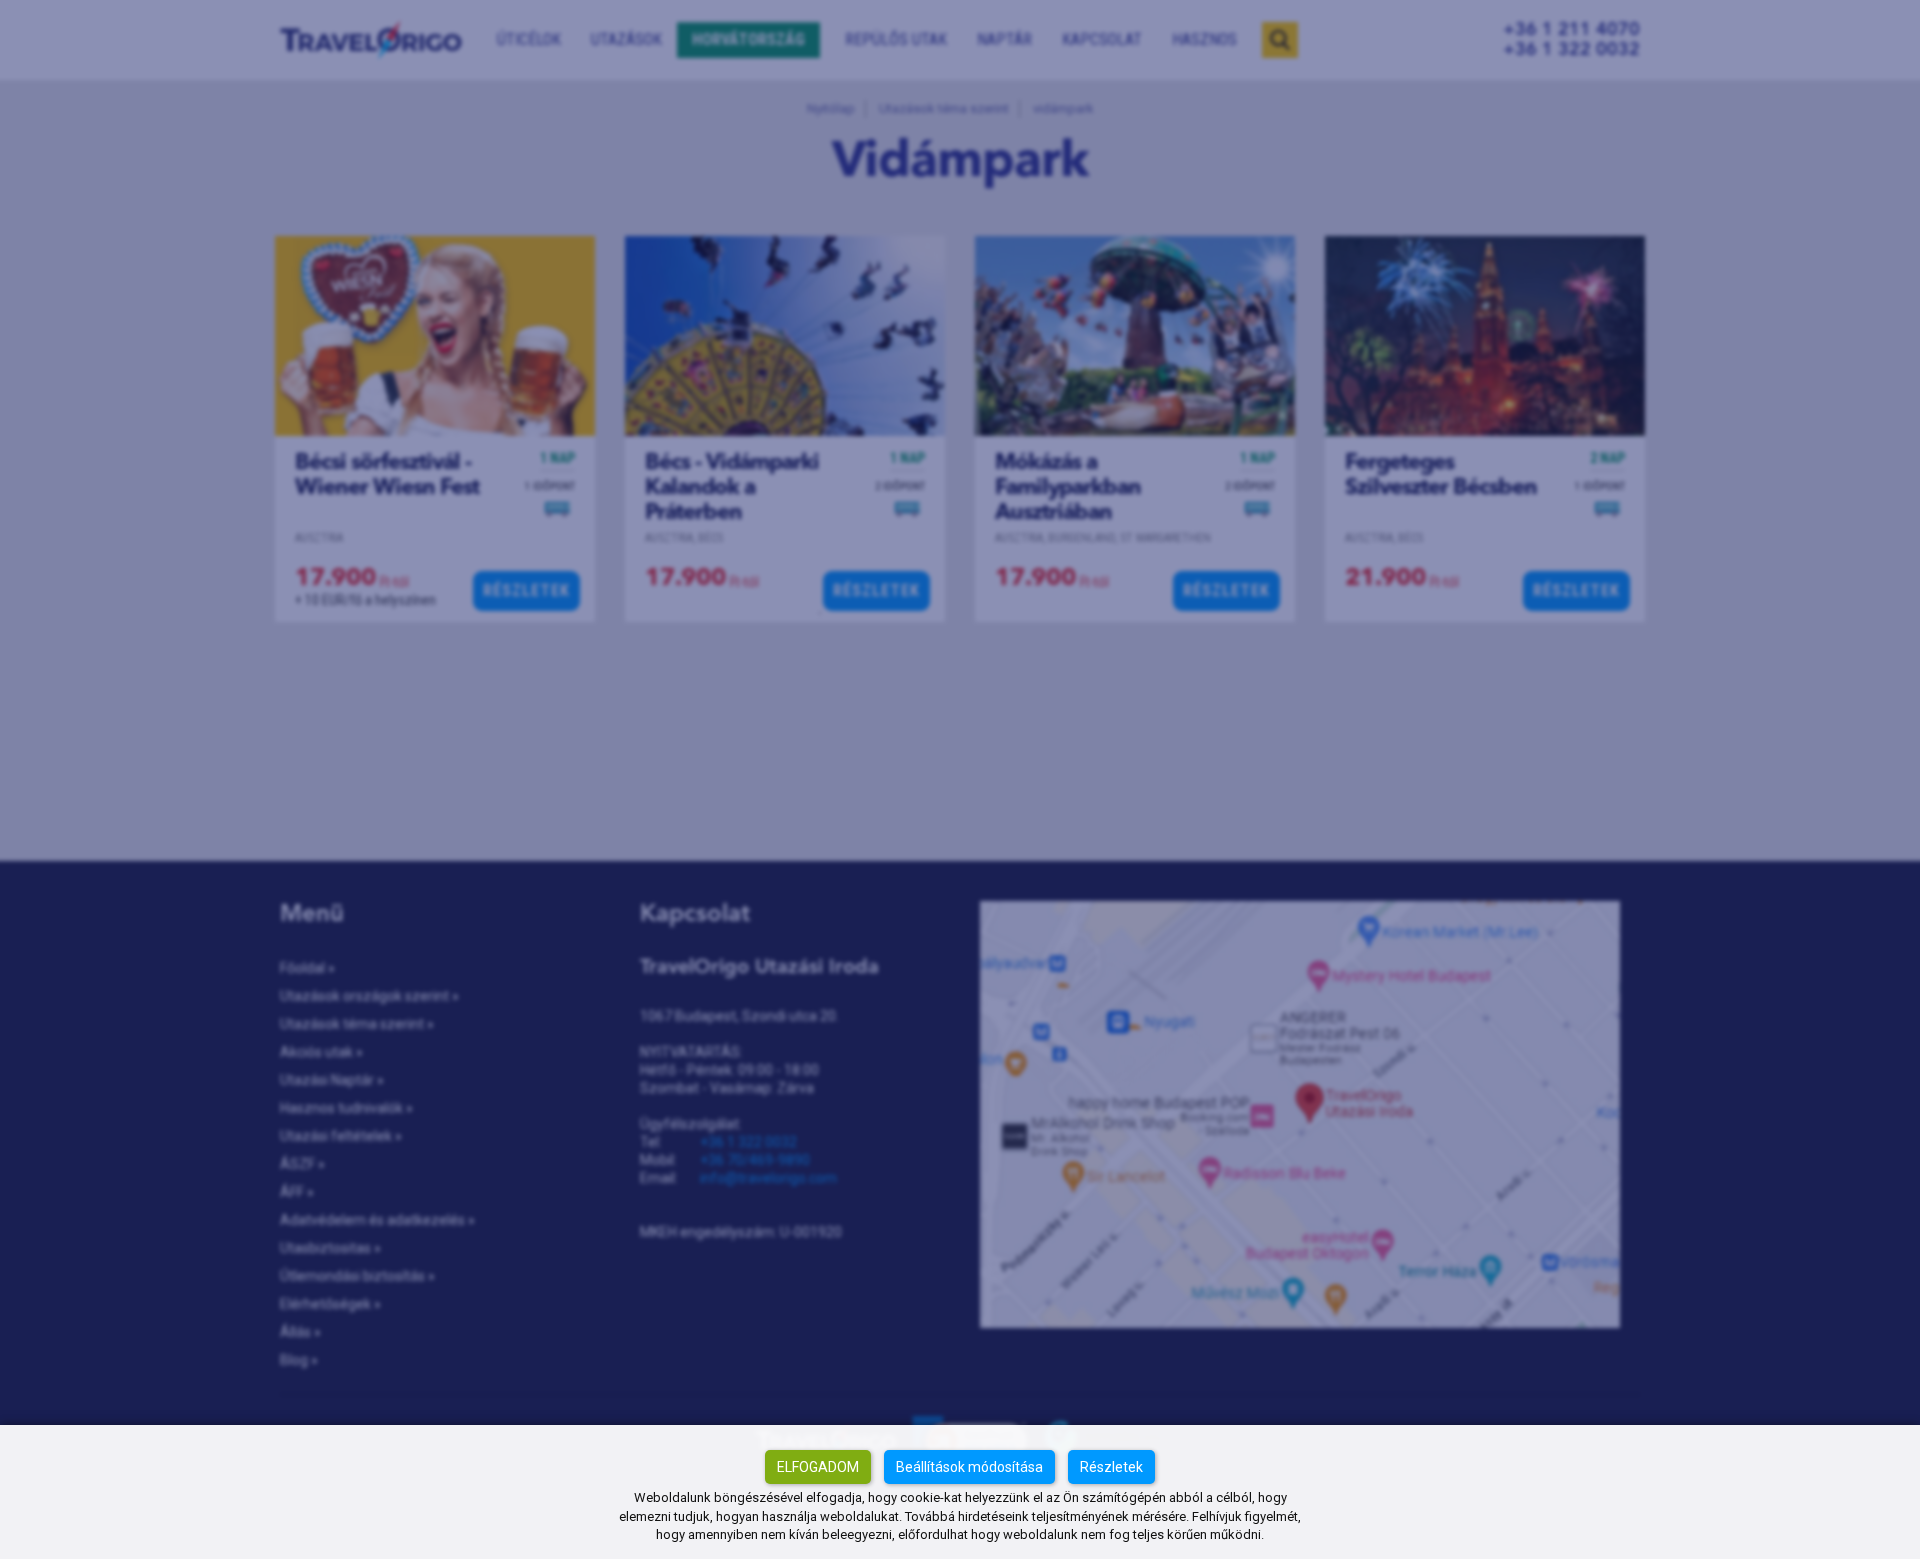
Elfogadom (818, 1467)
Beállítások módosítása (969, 1467)
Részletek (1111, 1467)
